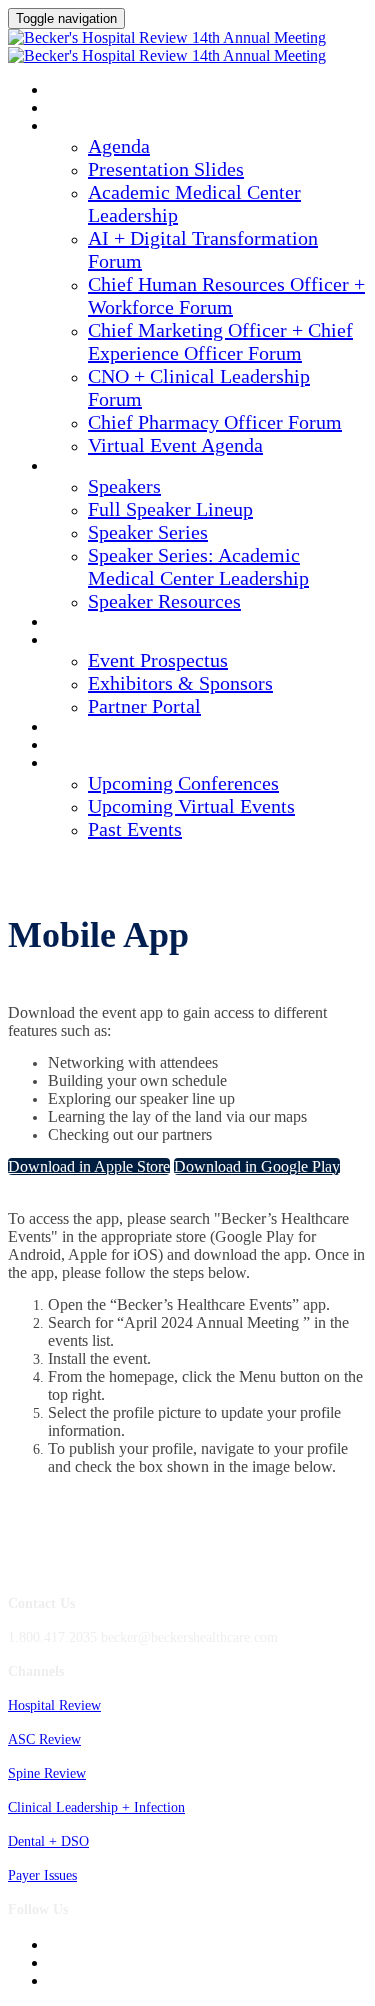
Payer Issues (42, 1875)
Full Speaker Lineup (170, 509)
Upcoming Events (108, 764)
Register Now (96, 746)
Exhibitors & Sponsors (180, 683)
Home (66, 109)
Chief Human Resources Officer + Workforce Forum (226, 295)
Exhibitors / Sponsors (123, 641)
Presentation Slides (166, 169)
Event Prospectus (158, 660)
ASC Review (44, 1739)
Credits (75, 623)
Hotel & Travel (101, 728)
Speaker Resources (164, 601)
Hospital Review (54, 1705)
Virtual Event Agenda (175, 445)
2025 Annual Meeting (117, 91)
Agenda (74, 127)
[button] (89, 1166)
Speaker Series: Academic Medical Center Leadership (198, 566)
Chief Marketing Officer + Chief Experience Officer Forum (220, 341)
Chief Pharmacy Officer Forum (215, 422)
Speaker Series (148, 532)
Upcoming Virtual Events (191, 806)
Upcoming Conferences (183, 783)
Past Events (135, 829)
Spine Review (47, 1773)
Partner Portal (144, 706)
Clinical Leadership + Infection (96, 1807)
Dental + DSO (48, 1841)
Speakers (80, 467)
